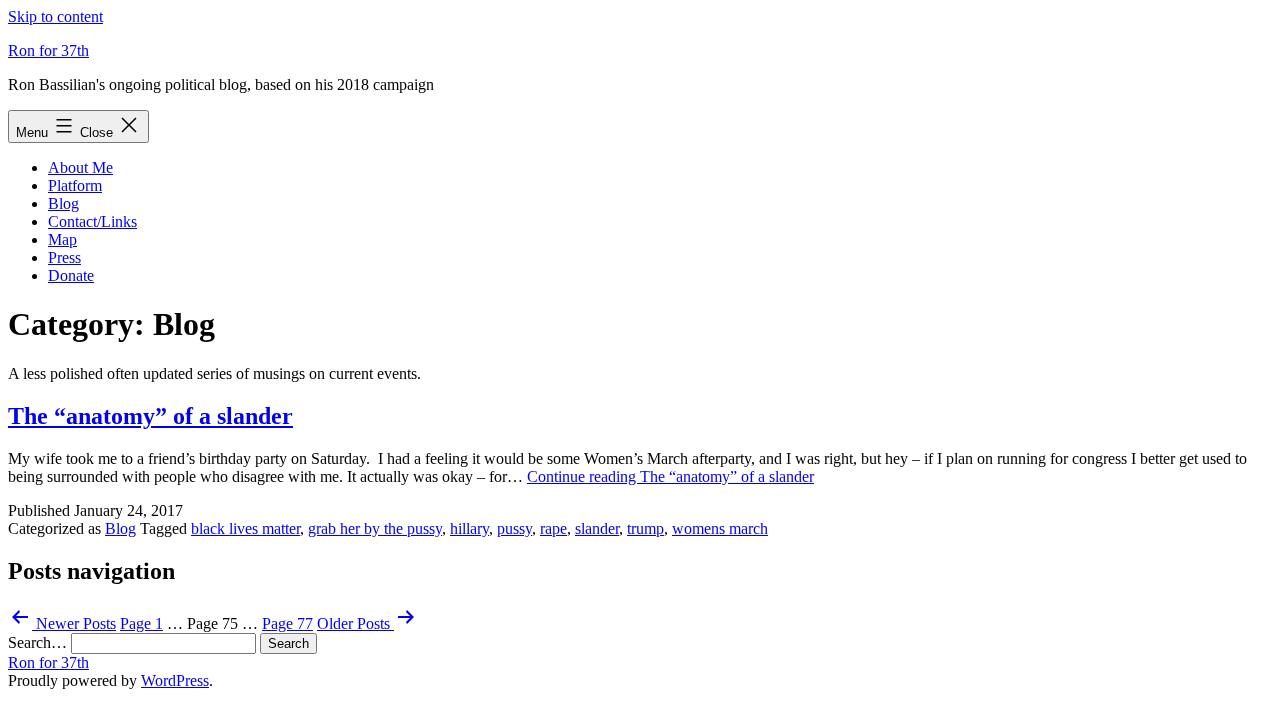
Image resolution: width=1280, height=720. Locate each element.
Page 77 (287, 623)
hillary (469, 528)
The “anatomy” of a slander (150, 416)
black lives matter (245, 528)
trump (645, 528)
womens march (720, 528)
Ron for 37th (48, 50)
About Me (80, 167)
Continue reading (670, 476)
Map (62, 239)
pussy (514, 528)
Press (64, 257)
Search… (37, 642)
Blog (63, 203)
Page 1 (141, 623)
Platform (75, 185)
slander (597, 528)
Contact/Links (92, 221)
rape (553, 528)
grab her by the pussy (375, 528)
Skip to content (55, 16)
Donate (71, 275)
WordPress (175, 680)
